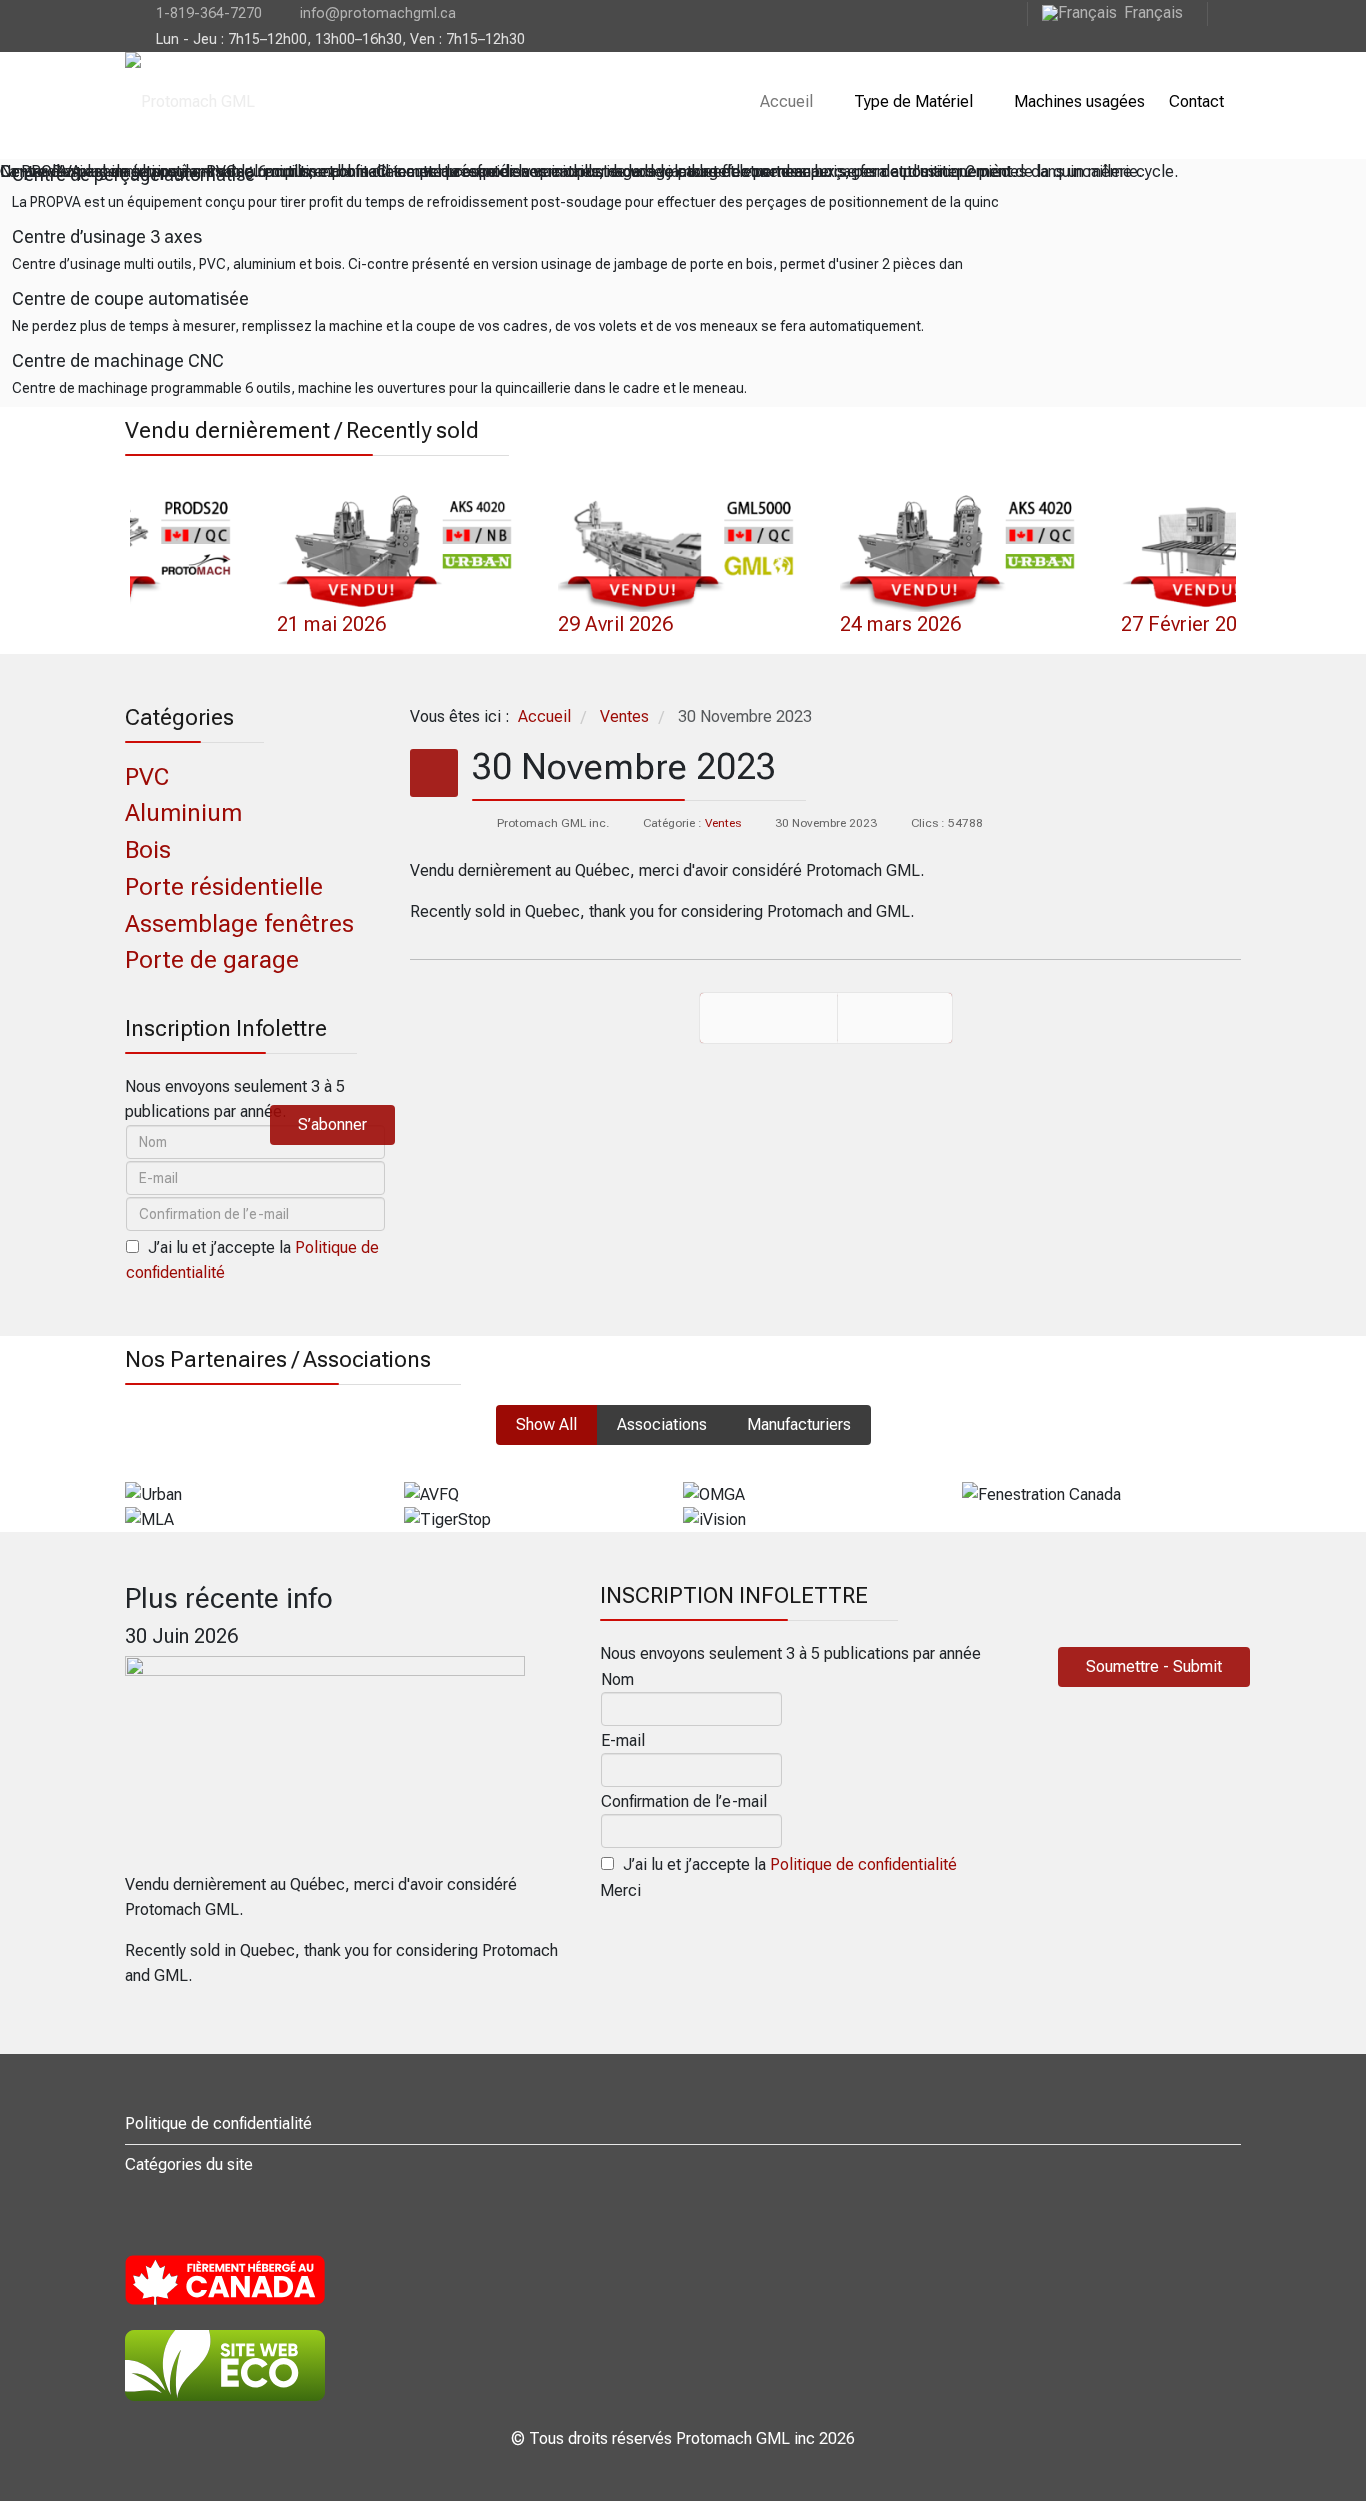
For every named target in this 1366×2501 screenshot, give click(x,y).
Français (1153, 12)
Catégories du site (189, 2164)
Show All (546, 1424)
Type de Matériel (913, 101)
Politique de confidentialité (863, 1864)
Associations (662, 1424)
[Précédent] (768, 1018)
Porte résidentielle (224, 887)
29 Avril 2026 (335, 624)
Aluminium (183, 813)
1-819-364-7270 (209, 13)
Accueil (786, 101)
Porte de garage (212, 960)
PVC (147, 777)
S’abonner (332, 1124)
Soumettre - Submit (1154, 1666)
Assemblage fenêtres (239, 924)
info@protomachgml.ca (378, 13)
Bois (148, 850)
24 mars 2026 (619, 624)
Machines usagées (1079, 101)
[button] (112, 543)
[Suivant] (895, 1018)
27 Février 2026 (910, 624)
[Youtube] (1224, 12)
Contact (1196, 101)
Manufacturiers (799, 1424)
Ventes (723, 823)
